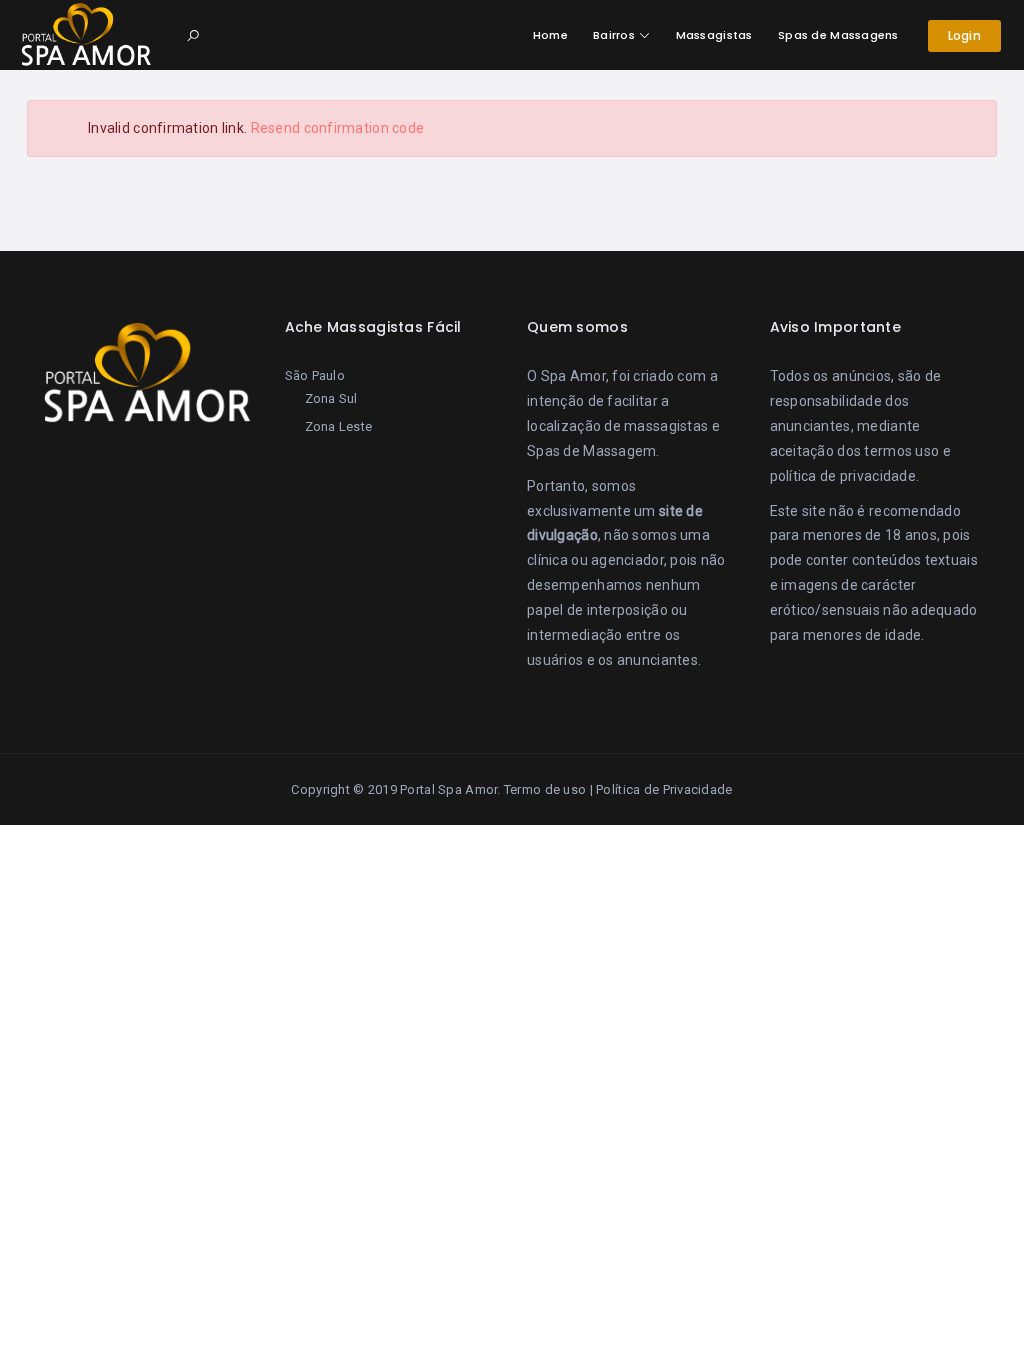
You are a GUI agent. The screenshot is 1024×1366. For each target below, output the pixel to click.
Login (964, 35)
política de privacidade (843, 476)
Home (550, 35)
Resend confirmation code (338, 128)
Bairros (614, 35)
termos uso (901, 451)
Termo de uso (545, 789)
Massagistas (714, 35)
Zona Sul (331, 398)
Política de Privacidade (664, 789)
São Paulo (315, 375)
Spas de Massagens (838, 35)
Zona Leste (339, 426)
